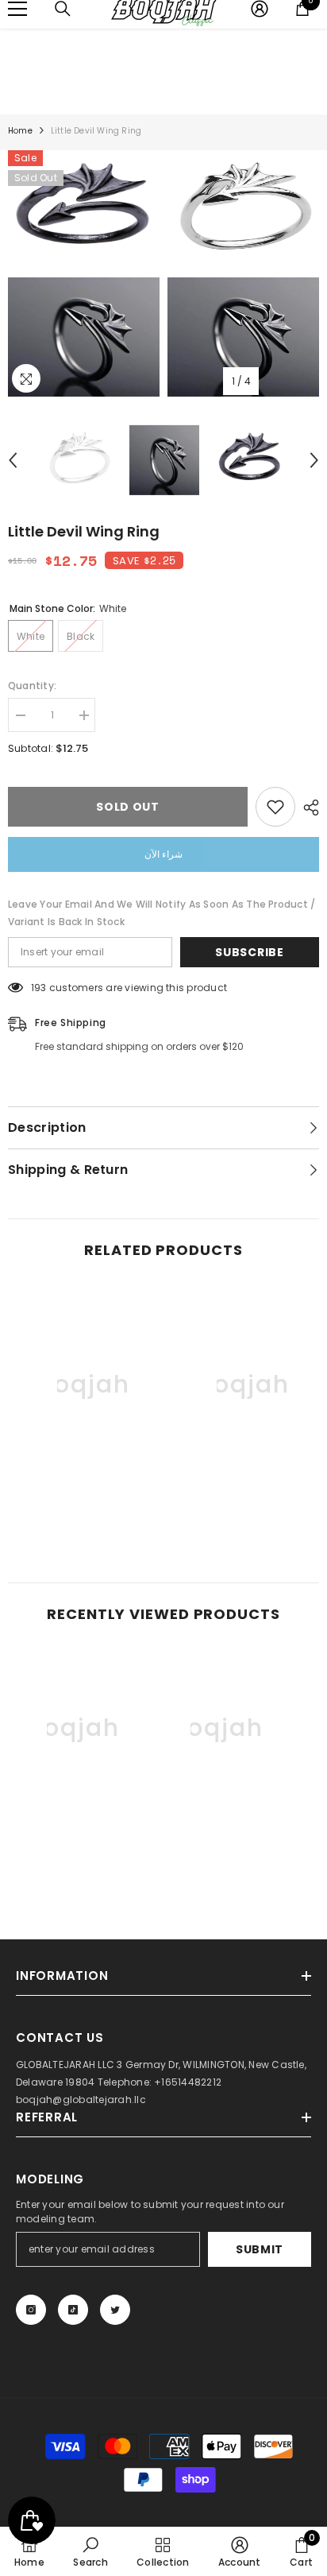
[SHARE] (307, 808)
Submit (260, 2249)
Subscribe (249, 952)
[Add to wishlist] (275, 807)
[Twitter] (115, 2310)
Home (20, 131)
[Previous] (13, 460)
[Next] (314, 460)
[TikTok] (73, 2310)
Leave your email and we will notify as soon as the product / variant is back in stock (162, 913)
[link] (84, 1502)
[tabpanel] (84, 273)
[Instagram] (31, 2310)
